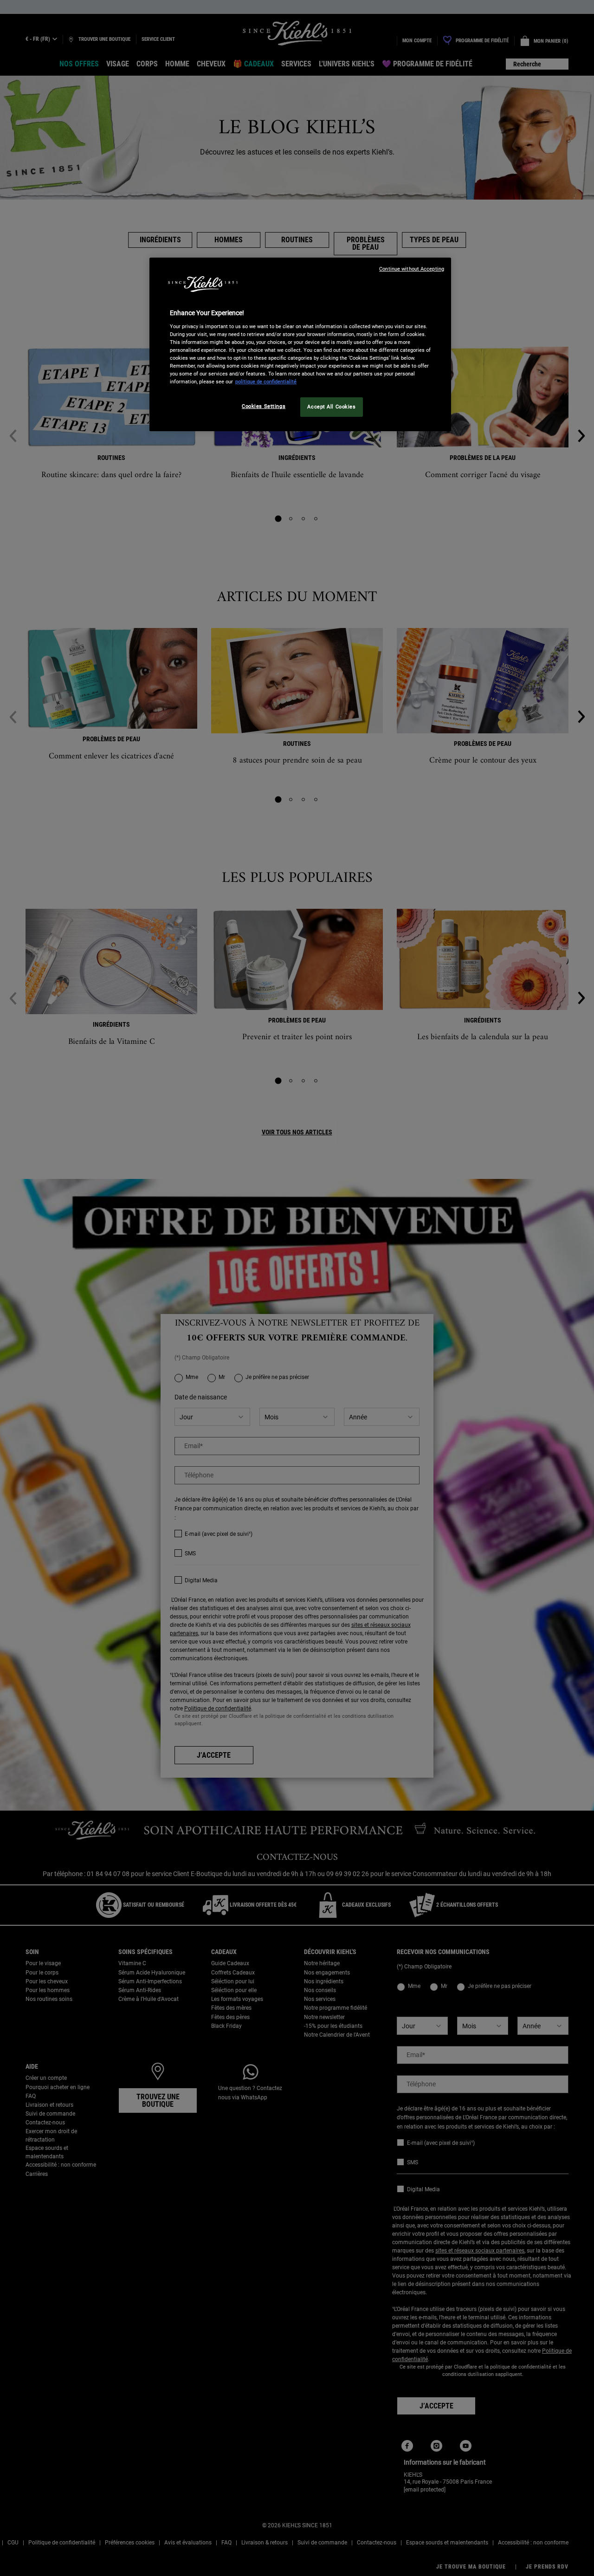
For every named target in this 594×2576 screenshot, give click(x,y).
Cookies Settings (264, 406)
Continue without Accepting (412, 269)
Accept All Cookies (331, 407)
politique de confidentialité (266, 382)
